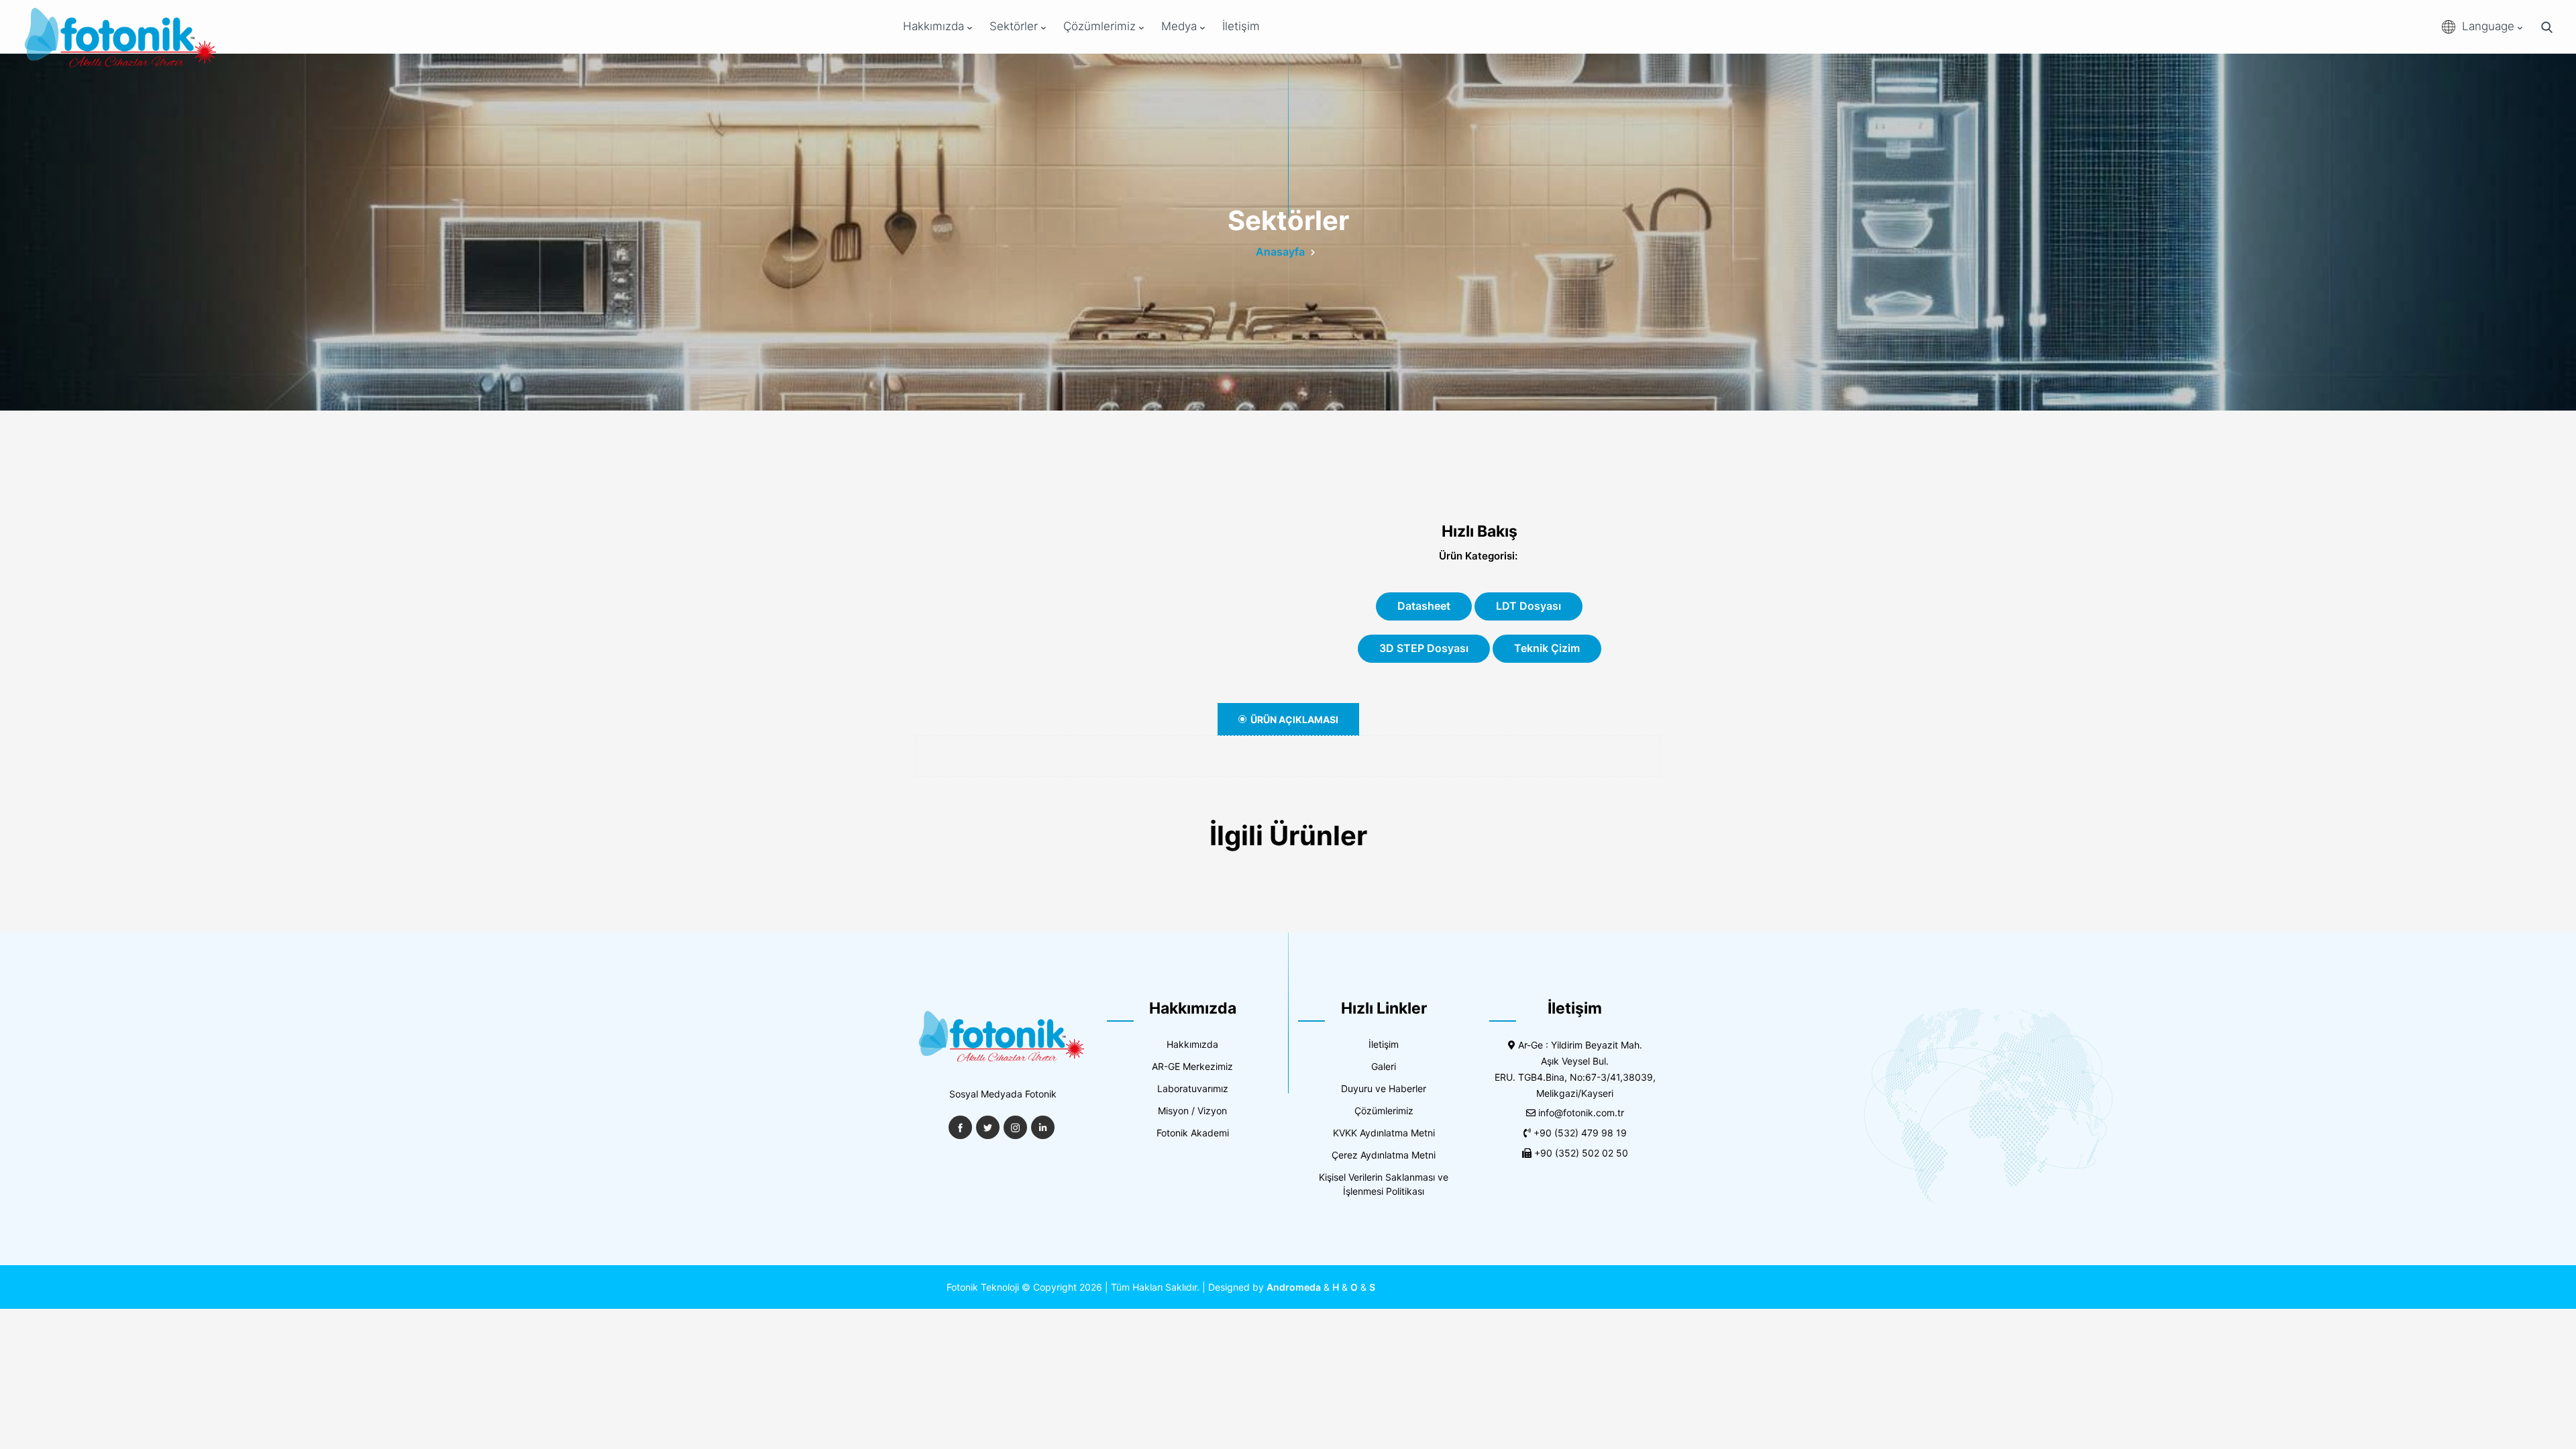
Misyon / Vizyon (1192, 1111)
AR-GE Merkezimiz (1192, 1066)
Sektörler (1015, 26)
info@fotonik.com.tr (1581, 1113)
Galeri (1384, 1066)
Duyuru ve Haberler (1384, 1088)
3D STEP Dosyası (1424, 648)
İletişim (1241, 26)
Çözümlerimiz (1101, 26)
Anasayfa (1280, 252)
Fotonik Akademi (1193, 1133)
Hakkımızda (935, 26)
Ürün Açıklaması (1294, 719)
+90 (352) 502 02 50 (1581, 1153)
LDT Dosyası (1528, 606)
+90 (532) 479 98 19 (1580, 1133)
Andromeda (1294, 1287)
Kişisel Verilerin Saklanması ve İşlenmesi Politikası (1384, 1184)
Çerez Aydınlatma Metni (1384, 1155)
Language (2490, 26)
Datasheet (1424, 606)
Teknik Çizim (1547, 648)
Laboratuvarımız (1193, 1088)
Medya (1181, 26)
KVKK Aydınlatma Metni (1384, 1133)
